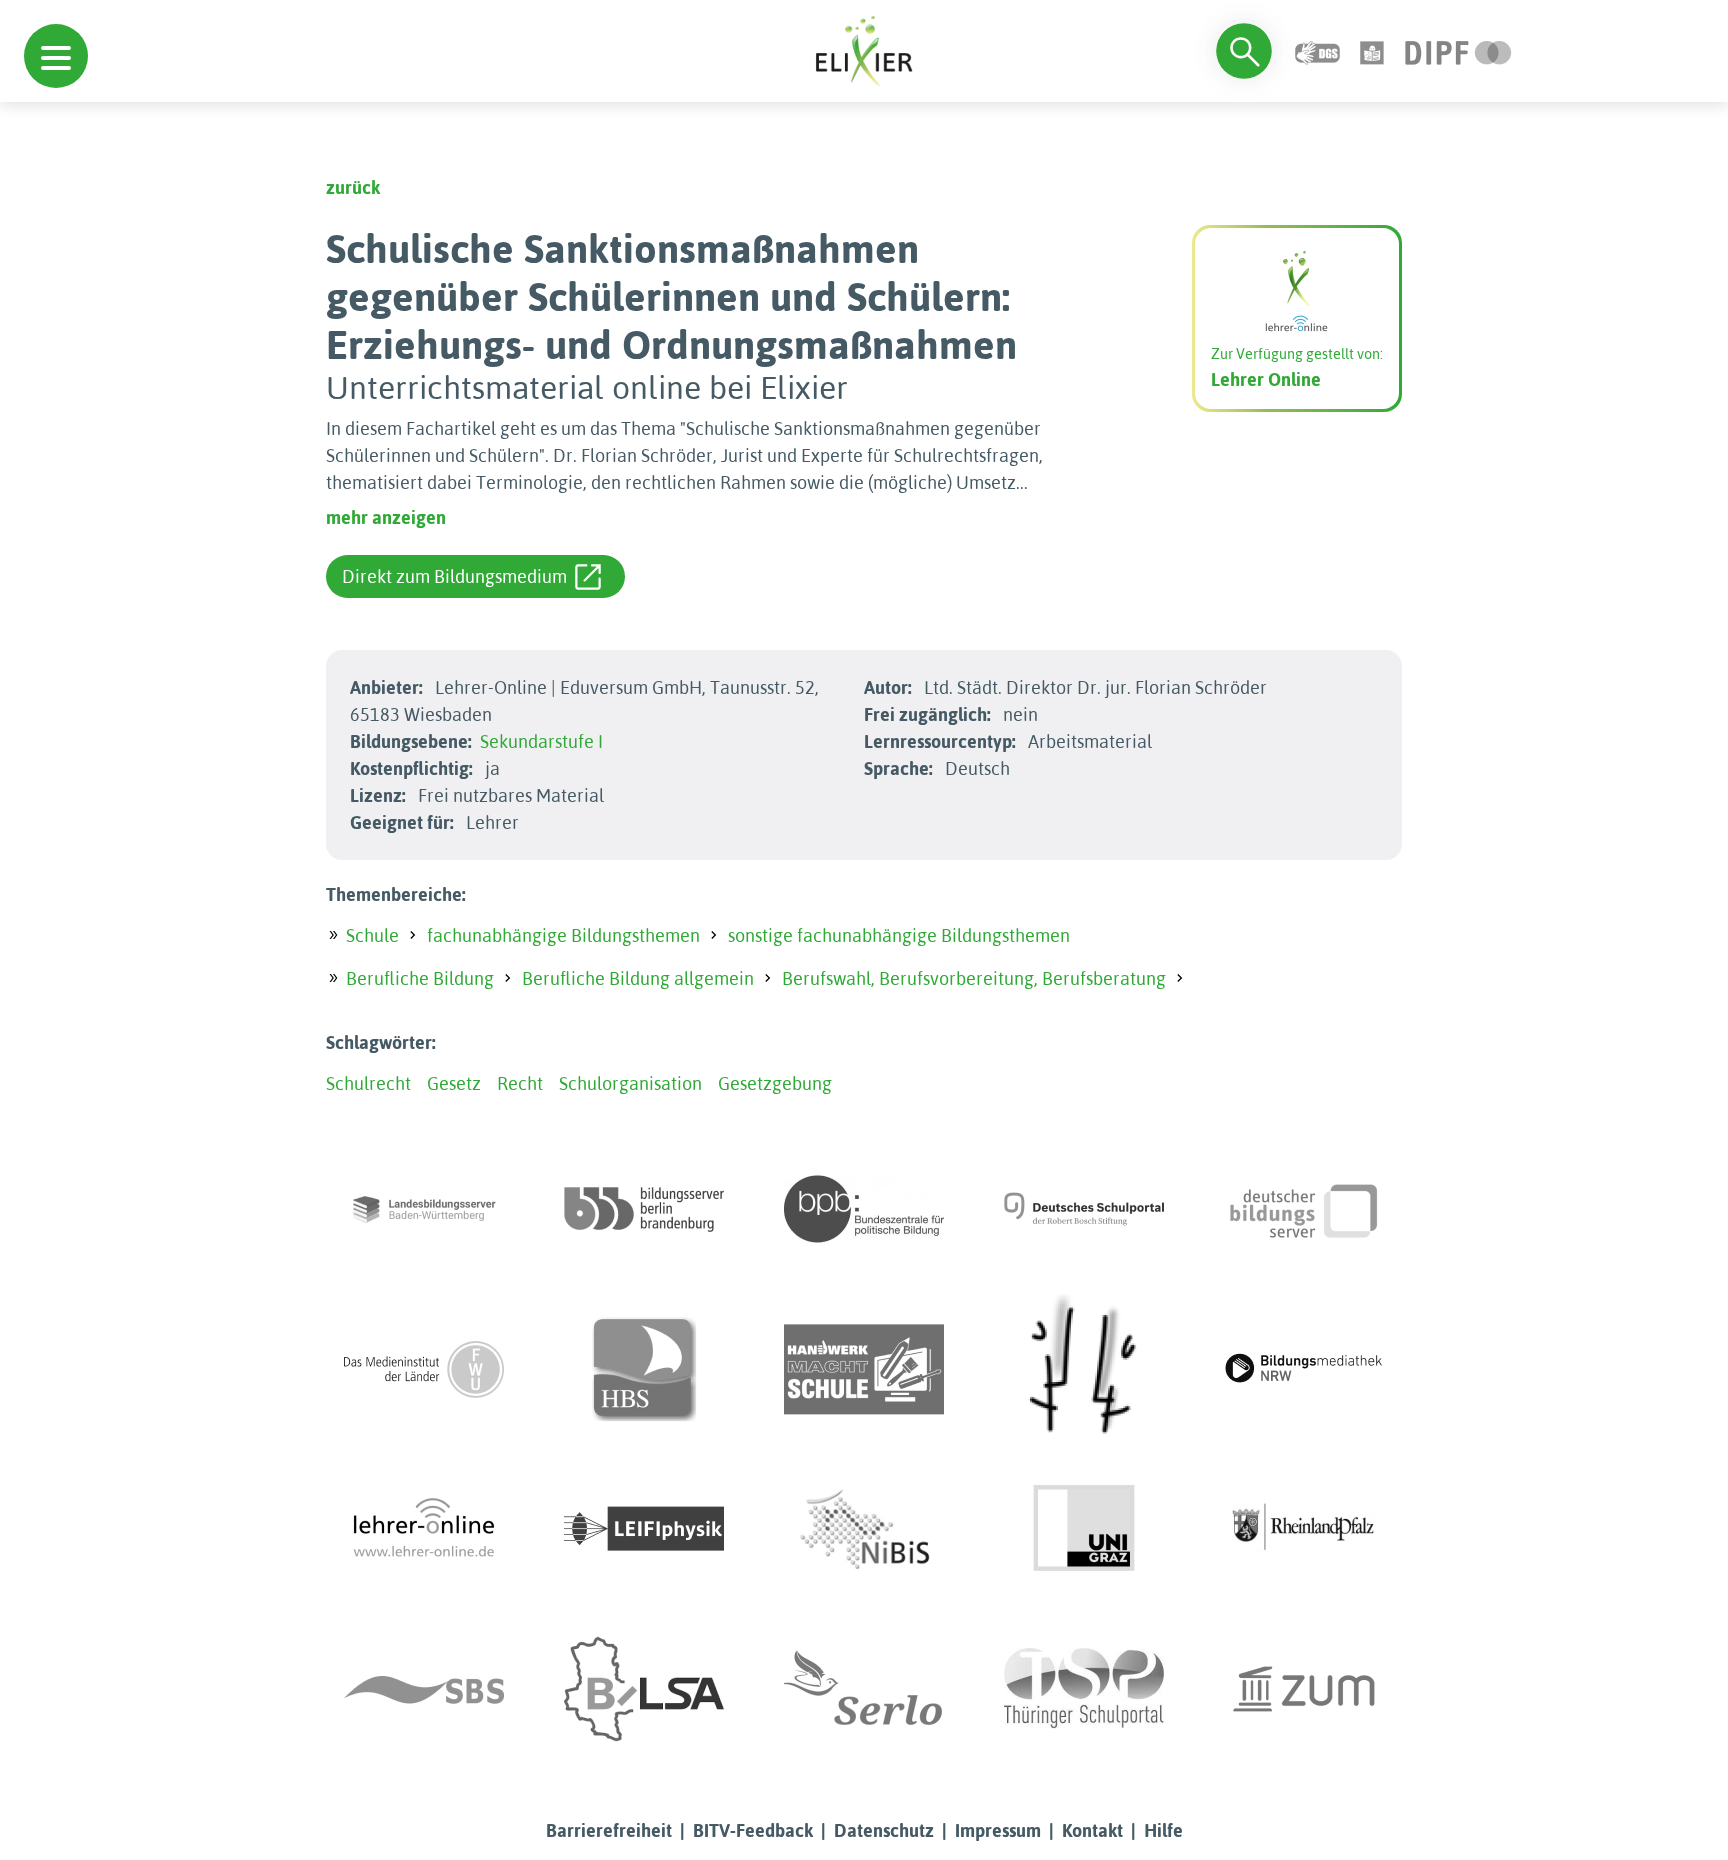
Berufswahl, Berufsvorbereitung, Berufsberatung (974, 978)
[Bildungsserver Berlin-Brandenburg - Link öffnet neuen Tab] (644, 1209)
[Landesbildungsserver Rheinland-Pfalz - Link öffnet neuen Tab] (1304, 1529)
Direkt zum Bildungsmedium (454, 576)
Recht (520, 1083)
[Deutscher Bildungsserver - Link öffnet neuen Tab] (1304, 1209)
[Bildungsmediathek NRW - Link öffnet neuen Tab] (1304, 1369)
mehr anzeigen (386, 517)
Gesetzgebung (775, 1083)
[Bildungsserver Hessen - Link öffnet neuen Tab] (1084, 1369)
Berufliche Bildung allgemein (638, 978)
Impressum (998, 1830)
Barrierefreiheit (609, 1830)
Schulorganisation (630, 1083)
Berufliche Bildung (420, 978)
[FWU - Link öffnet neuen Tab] (424, 1369)
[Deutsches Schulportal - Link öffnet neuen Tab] (1084, 1209)
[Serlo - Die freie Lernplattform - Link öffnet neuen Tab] (864, 1689)
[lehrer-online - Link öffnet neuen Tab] (424, 1529)
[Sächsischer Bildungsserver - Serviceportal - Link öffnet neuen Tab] (424, 1689)
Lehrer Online (1266, 379)
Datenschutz (884, 1830)
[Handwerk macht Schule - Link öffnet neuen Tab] (864, 1369)
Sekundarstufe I (541, 741)
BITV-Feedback (753, 1830)
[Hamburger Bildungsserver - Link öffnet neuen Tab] (644, 1369)
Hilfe (1163, 1830)
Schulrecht (368, 1083)
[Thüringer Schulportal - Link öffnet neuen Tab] (1084, 1689)
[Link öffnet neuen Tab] (1458, 50)
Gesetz (454, 1083)
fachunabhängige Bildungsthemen (563, 935)
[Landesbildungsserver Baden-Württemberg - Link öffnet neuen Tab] (424, 1209)
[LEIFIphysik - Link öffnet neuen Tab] (644, 1529)
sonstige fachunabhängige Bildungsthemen (899, 935)
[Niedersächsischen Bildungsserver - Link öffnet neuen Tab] (864, 1529)
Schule (372, 935)
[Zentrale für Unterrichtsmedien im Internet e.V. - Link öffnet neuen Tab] (1304, 1689)
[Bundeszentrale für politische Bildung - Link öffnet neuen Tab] (864, 1209)
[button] (56, 56)
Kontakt (1092, 1830)
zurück (353, 187)
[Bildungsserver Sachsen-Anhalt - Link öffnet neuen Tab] (644, 1689)
